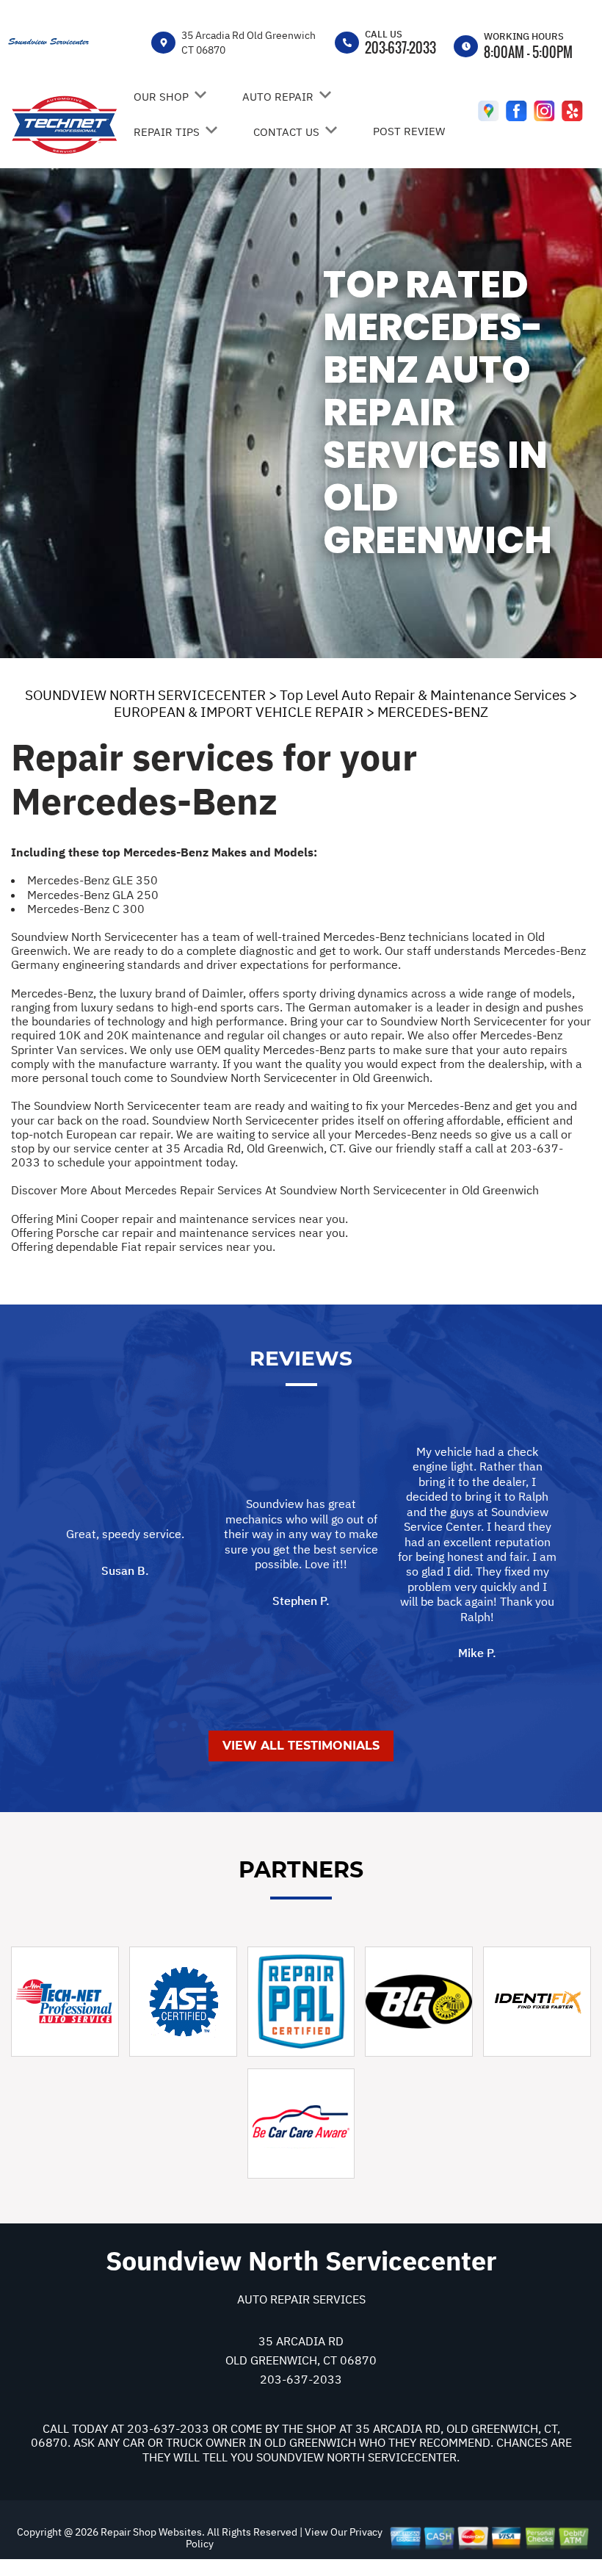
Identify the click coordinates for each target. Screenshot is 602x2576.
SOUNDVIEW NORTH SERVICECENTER (145, 695)
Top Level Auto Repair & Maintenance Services (423, 695)
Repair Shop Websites (150, 2532)
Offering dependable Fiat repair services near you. (143, 1246)
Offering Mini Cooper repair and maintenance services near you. (179, 1219)
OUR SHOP (161, 97)
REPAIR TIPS (167, 132)
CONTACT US (286, 132)
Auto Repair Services (301, 2299)
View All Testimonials (301, 1746)
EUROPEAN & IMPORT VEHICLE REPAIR (239, 712)
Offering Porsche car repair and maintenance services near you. (179, 1233)
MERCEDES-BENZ (433, 712)
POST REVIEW (409, 131)
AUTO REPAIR (278, 97)
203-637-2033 (400, 48)
